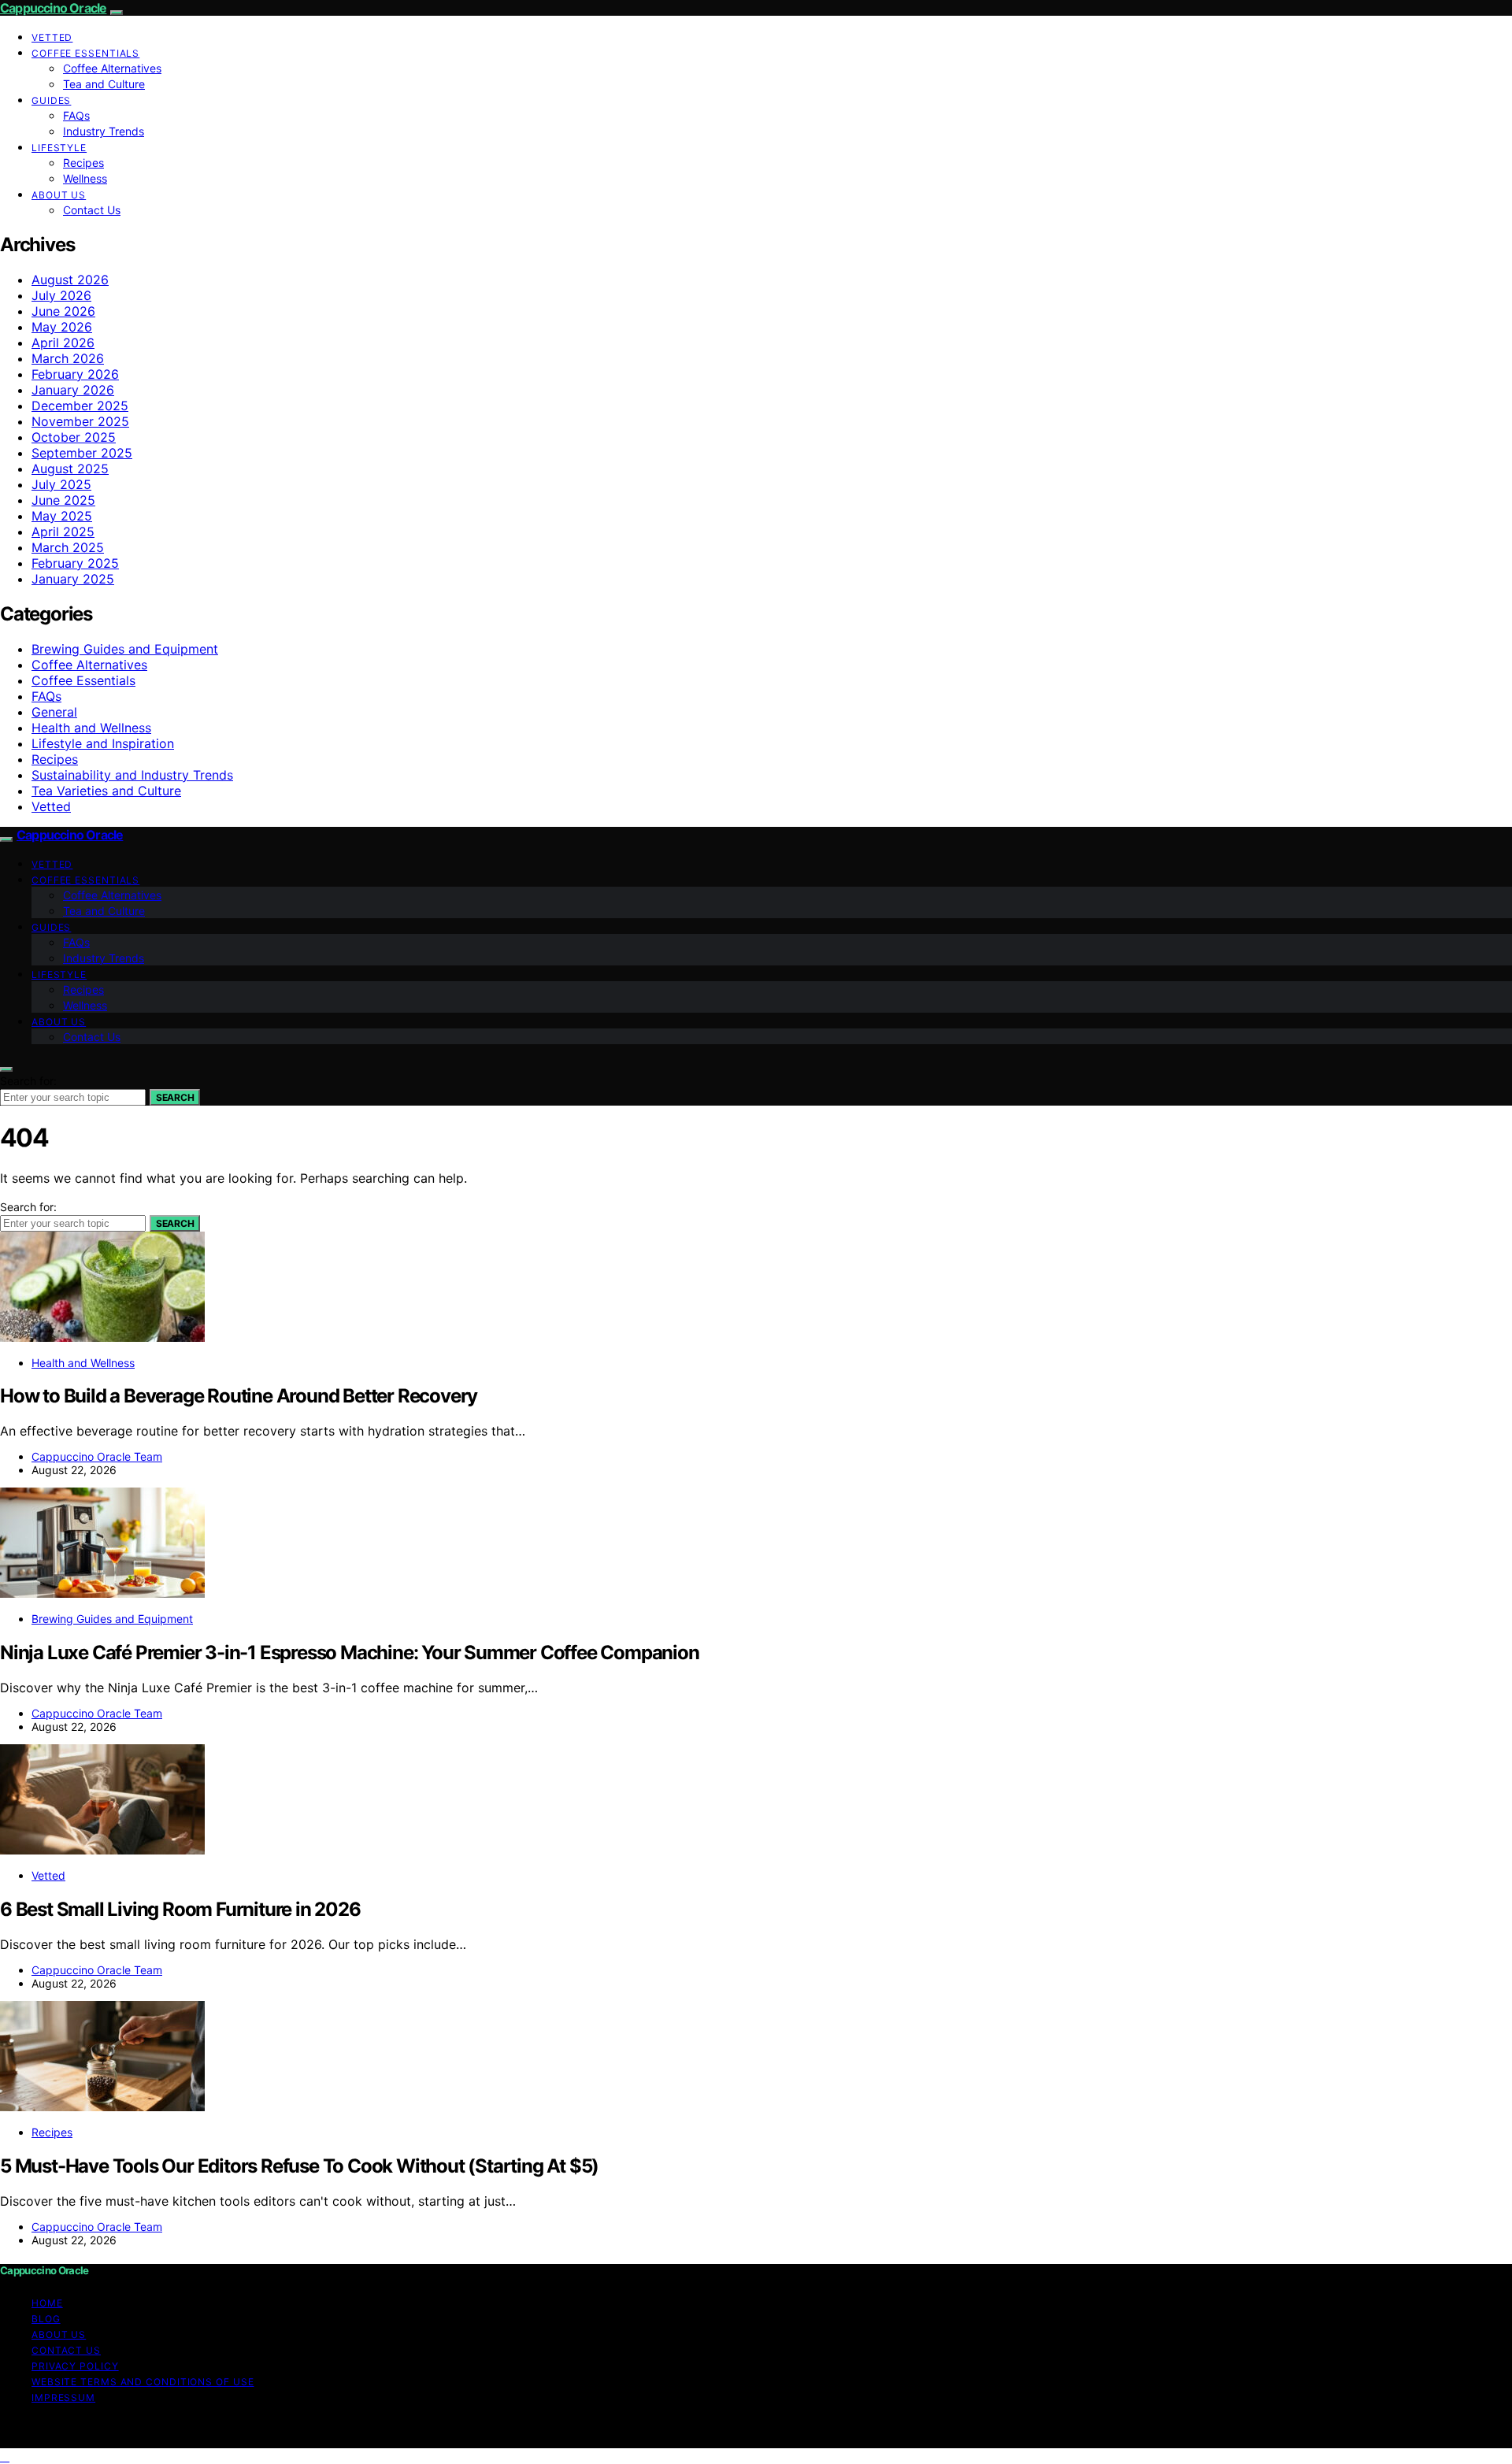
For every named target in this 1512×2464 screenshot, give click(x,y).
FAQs (76, 115)
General (54, 712)
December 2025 (80, 406)
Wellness (85, 178)
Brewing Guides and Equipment (125, 649)
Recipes (83, 163)
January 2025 (73, 579)
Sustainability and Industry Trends (132, 775)
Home (47, 2303)
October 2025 (74, 437)
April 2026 (63, 343)
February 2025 (75, 563)
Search (175, 1097)
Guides (51, 100)
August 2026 (70, 280)
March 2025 (68, 547)
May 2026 (62, 327)
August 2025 (70, 469)
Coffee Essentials (85, 53)
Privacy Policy (75, 2366)
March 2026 (68, 358)
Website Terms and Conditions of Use (143, 2382)
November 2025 (80, 421)
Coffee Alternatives (112, 68)
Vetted (52, 37)
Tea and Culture (104, 84)
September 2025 (82, 453)
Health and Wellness (91, 728)
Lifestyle (59, 148)
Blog (46, 2319)
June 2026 (63, 311)
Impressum (63, 2397)
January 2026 (73, 390)
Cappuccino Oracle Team (97, 1456)
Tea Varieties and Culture (106, 791)
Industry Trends (104, 131)
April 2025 (63, 532)
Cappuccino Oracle (53, 8)
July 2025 (61, 484)
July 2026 (61, 295)
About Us (59, 195)
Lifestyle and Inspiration (103, 743)
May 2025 (62, 516)
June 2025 (63, 500)
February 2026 (75, 374)
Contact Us (92, 210)
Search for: (28, 1081)
